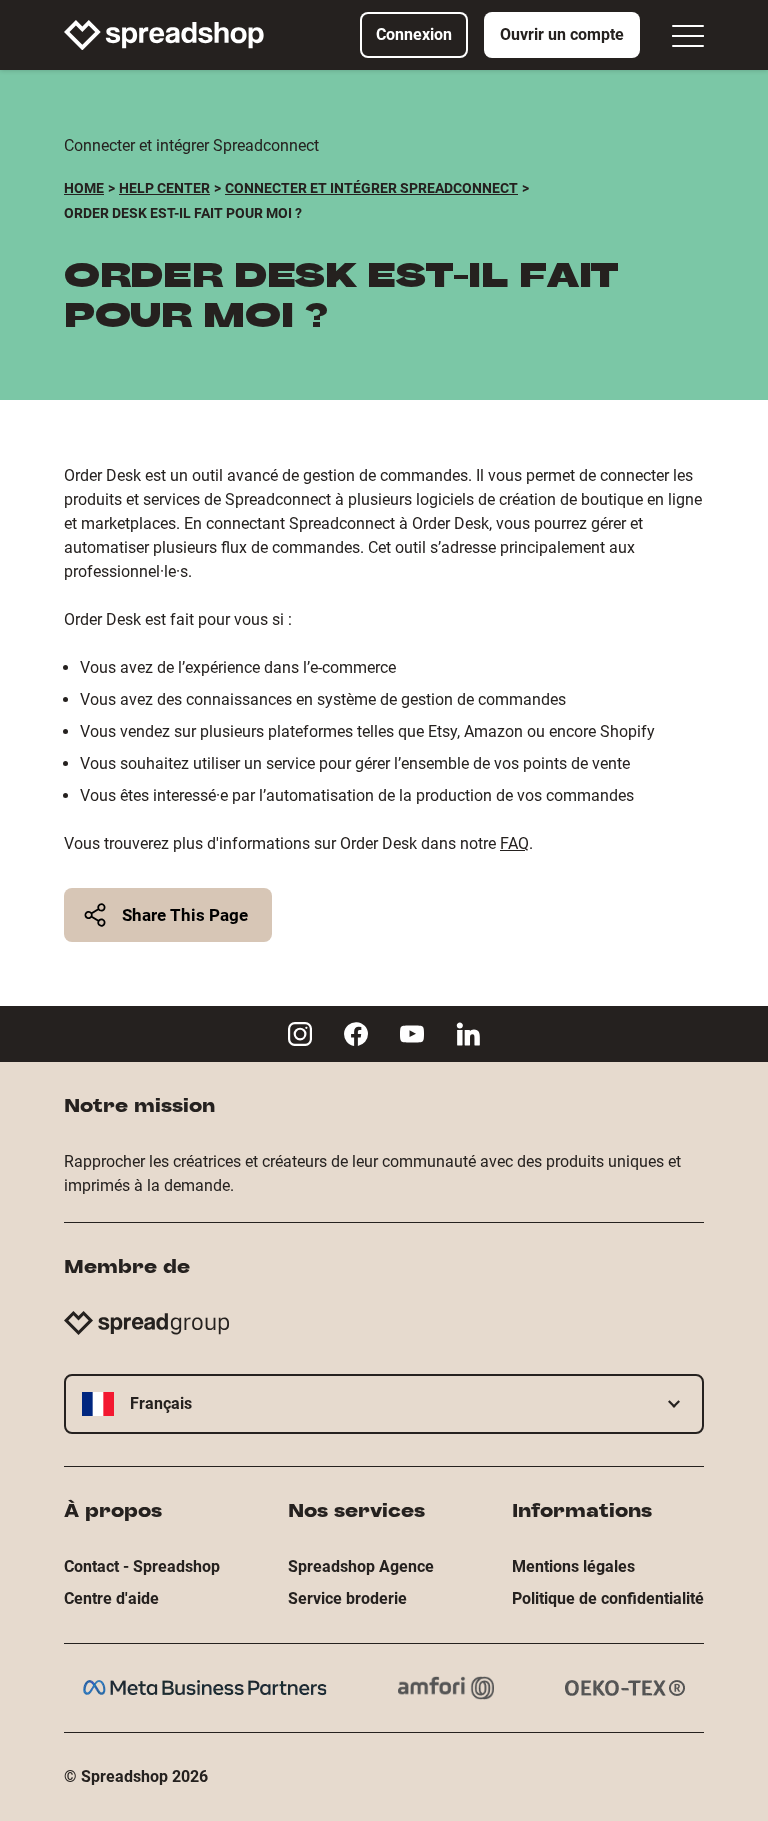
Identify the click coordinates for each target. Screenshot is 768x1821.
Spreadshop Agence (361, 1566)
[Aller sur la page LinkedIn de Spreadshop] (468, 1034)
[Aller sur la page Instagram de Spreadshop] (300, 1034)
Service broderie (347, 1598)
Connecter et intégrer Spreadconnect (371, 188)
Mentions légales (573, 1566)
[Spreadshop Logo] (164, 35)
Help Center (164, 188)
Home (84, 188)
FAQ (514, 843)
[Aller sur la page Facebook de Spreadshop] (356, 1034)
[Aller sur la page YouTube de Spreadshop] (412, 1034)
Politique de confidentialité (608, 1598)
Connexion (414, 34)
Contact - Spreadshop (142, 1566)
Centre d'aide (111, 1598)
